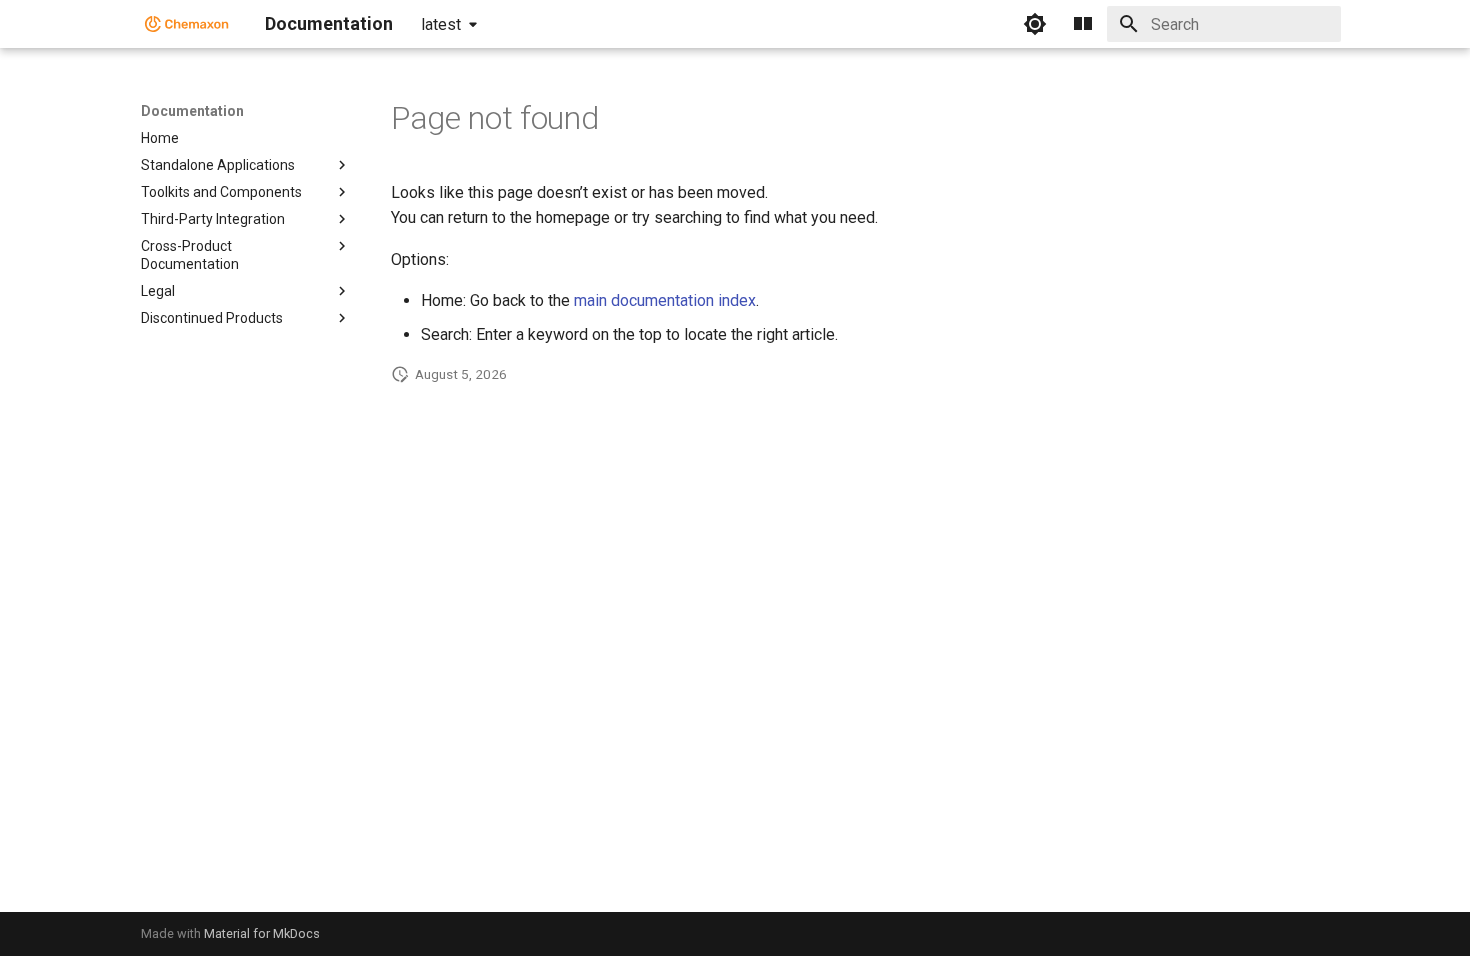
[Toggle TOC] (1083, 24)
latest (441, 24)
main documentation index (665, 300)
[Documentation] (187, 24)
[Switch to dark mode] (1035, 24)
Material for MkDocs (262, 933)
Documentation (192, 111)
